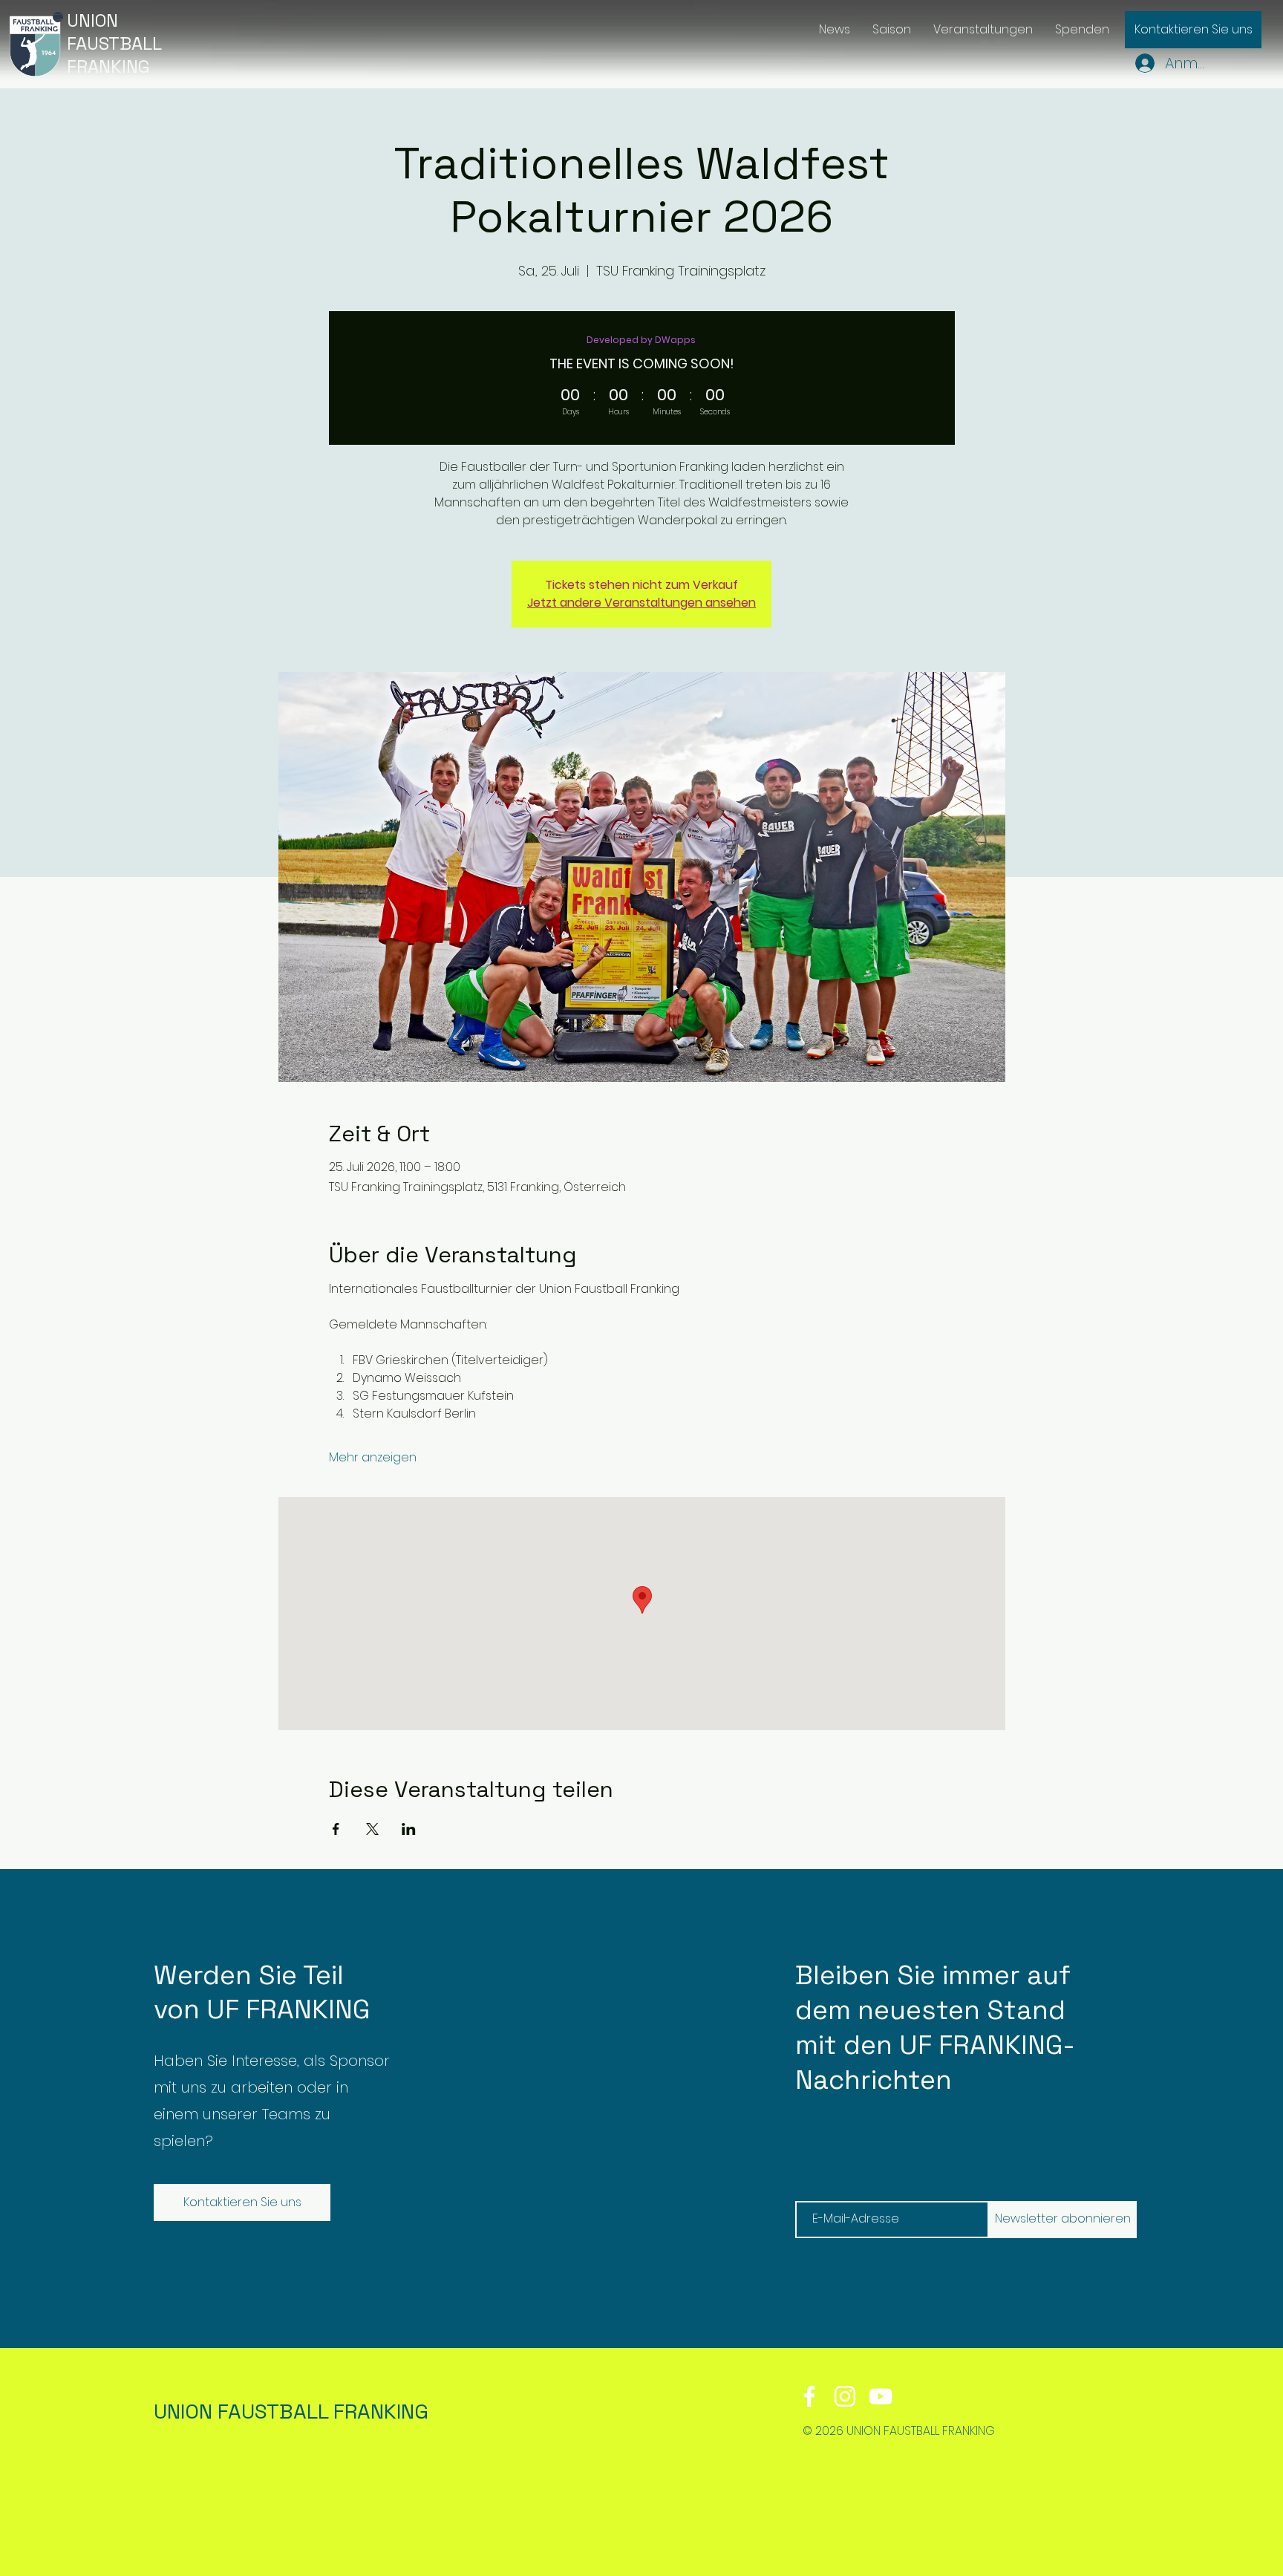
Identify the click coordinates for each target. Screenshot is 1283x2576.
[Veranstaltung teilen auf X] (372, 1829)
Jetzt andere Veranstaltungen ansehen (641, 603)
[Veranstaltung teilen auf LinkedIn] (409, 1829)
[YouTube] (881, 2396)
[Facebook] (809, 2396)
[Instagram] (845, 2396)
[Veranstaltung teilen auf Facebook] (336, 1829)
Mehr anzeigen (373, 1458)
